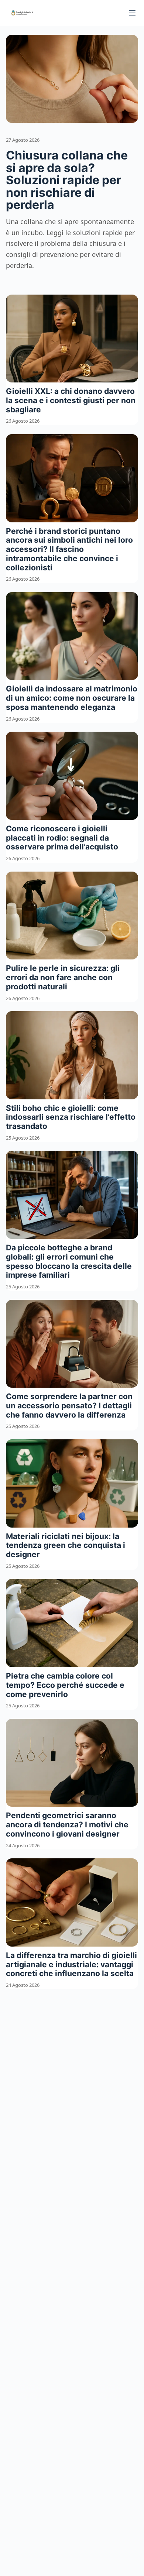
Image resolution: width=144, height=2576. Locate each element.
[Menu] (132, 13)
